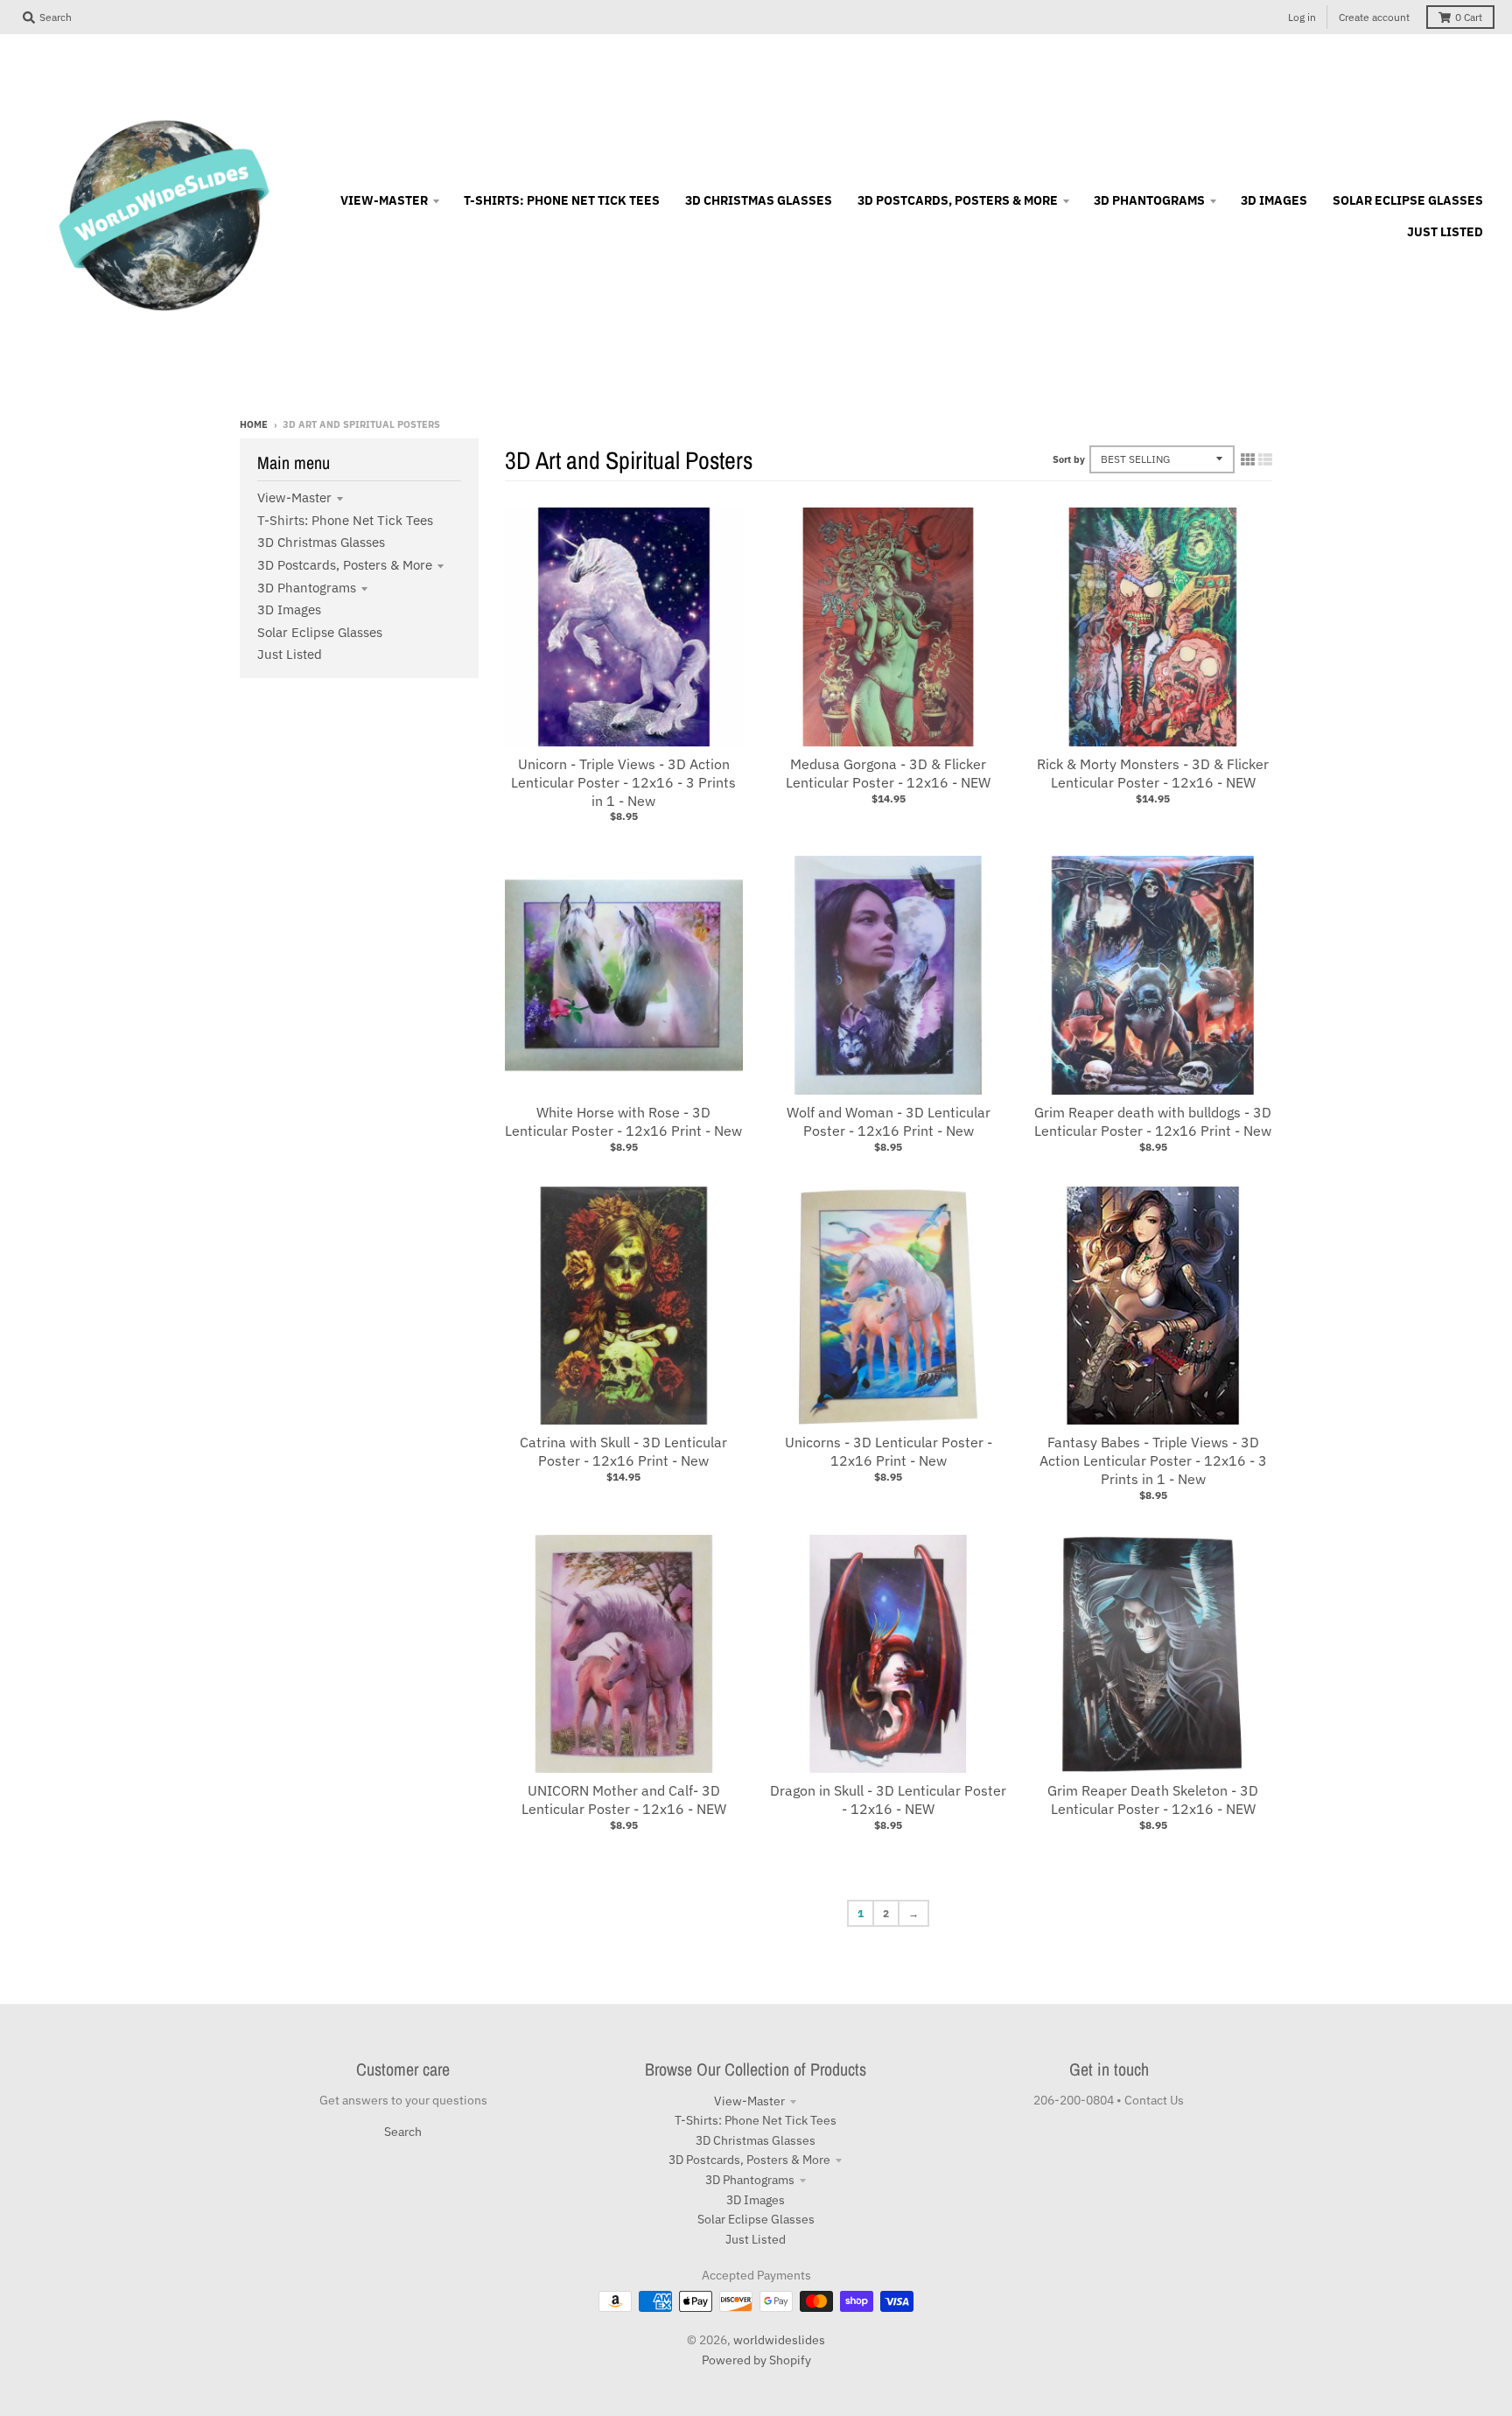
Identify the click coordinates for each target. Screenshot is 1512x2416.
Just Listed (290, 654)
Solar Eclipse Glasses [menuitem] (1408, 200)
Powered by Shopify (756, 2360)
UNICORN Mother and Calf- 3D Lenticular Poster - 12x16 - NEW (624, 1800)
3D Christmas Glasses (321, 542)
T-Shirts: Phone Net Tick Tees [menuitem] (562, 200)
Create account (1374, 17)
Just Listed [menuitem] (1445, 232)
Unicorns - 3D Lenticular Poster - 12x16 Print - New (889, 1451)
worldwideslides (779, 2340)
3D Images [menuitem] (1274, 200)
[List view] (1265, 459)
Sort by (1069, 459)
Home (254, 424)
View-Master (294, 497)
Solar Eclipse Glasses (320, 632)
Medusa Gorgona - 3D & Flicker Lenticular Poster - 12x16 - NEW (888, 773)
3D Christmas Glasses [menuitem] (759, 200)
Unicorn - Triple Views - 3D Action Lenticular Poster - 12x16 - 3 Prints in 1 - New (623, 782)
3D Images (289, 609)
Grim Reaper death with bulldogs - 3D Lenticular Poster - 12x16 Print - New (1153, 1121)
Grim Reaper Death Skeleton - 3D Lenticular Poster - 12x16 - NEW (1153, 1800)
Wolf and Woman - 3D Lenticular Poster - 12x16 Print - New (889, 1121)
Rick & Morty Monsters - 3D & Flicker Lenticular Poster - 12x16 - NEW (1153, 773)
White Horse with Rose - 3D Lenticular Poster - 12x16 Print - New (623, 1121)
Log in (1302, 17)
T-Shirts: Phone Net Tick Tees (345, 520)
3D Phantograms (307, 588)
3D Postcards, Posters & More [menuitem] (958, 200)
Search (403, 2132)
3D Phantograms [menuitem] (1149, 200)
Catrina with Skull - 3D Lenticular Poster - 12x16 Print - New (623, 1451)
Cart (1469, 17)
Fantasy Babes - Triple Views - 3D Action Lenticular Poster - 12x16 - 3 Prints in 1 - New (1153, 1460)
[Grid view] (1248, 459)
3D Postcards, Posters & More (345, 565)
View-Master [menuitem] (384, 200)
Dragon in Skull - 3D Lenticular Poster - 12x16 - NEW (888, 1800)
